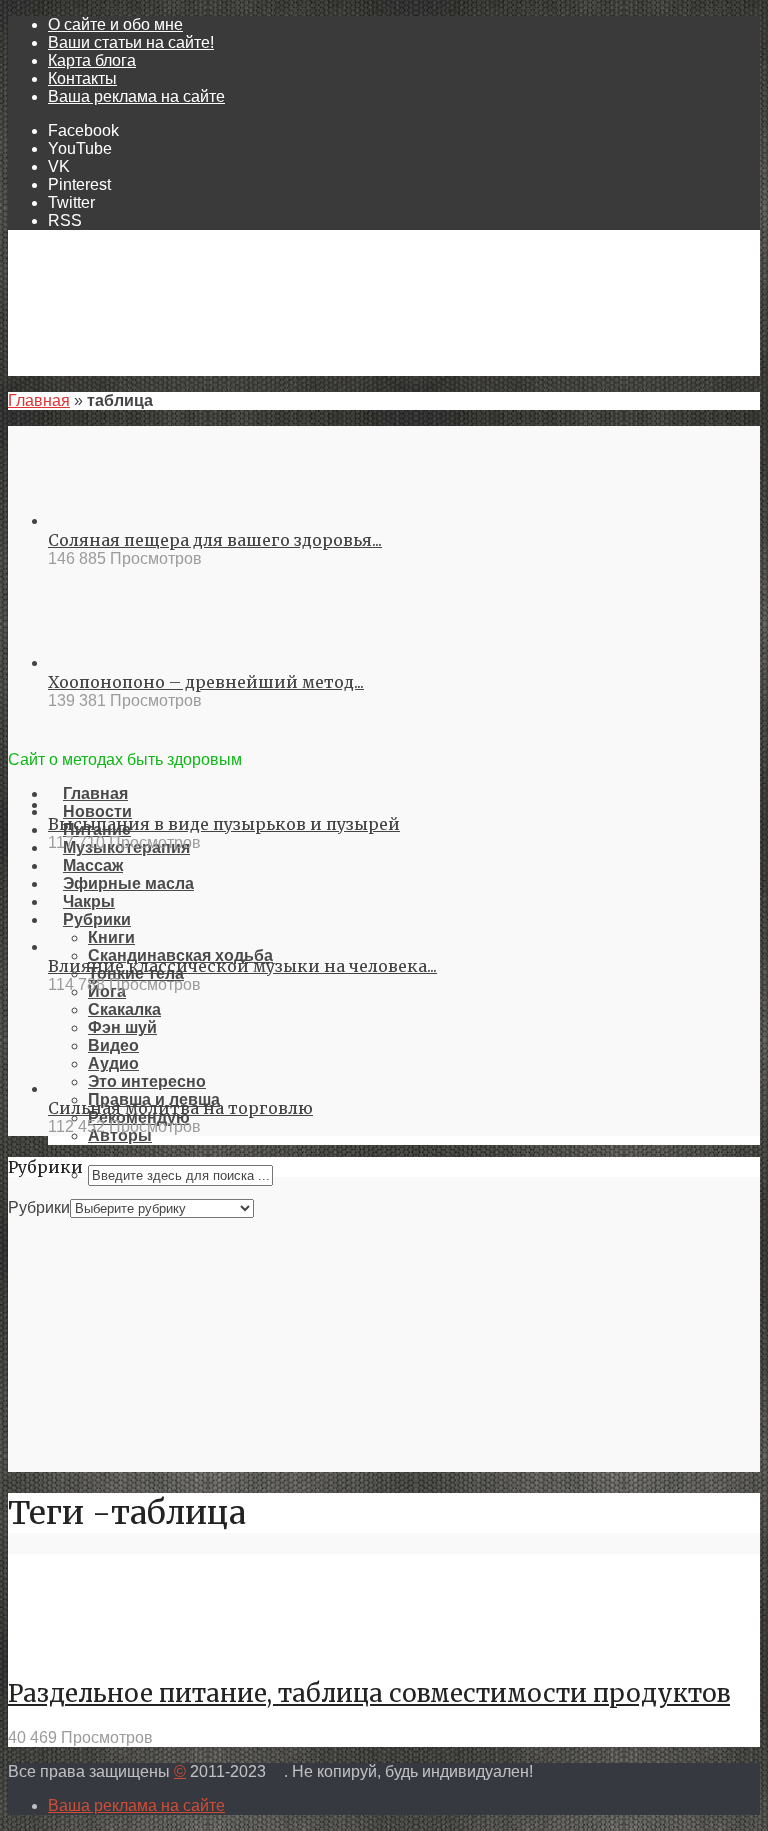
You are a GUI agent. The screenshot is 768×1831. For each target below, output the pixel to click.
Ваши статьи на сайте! (131, 42)
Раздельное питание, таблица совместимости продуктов (369, 1693)
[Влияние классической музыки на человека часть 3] (120, 946)
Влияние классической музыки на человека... (242, 966)
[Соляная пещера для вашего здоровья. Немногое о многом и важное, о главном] (120, 520)
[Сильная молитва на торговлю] (120, 1088)
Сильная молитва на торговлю (180, 1108)
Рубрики (39, 1207)
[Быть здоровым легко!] (384, 741)
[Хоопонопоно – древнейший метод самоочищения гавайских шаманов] (120, 662)
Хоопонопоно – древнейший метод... (206, 682)
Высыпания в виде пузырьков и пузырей (224, 824)
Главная (39, 400)
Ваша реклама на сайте (136, 96)
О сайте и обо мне (115, 24)
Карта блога (92, 60)
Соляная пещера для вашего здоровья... (215, 540)
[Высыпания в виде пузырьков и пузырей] (120, 804)
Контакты (82, 78)
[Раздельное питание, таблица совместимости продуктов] (80, 1648)
